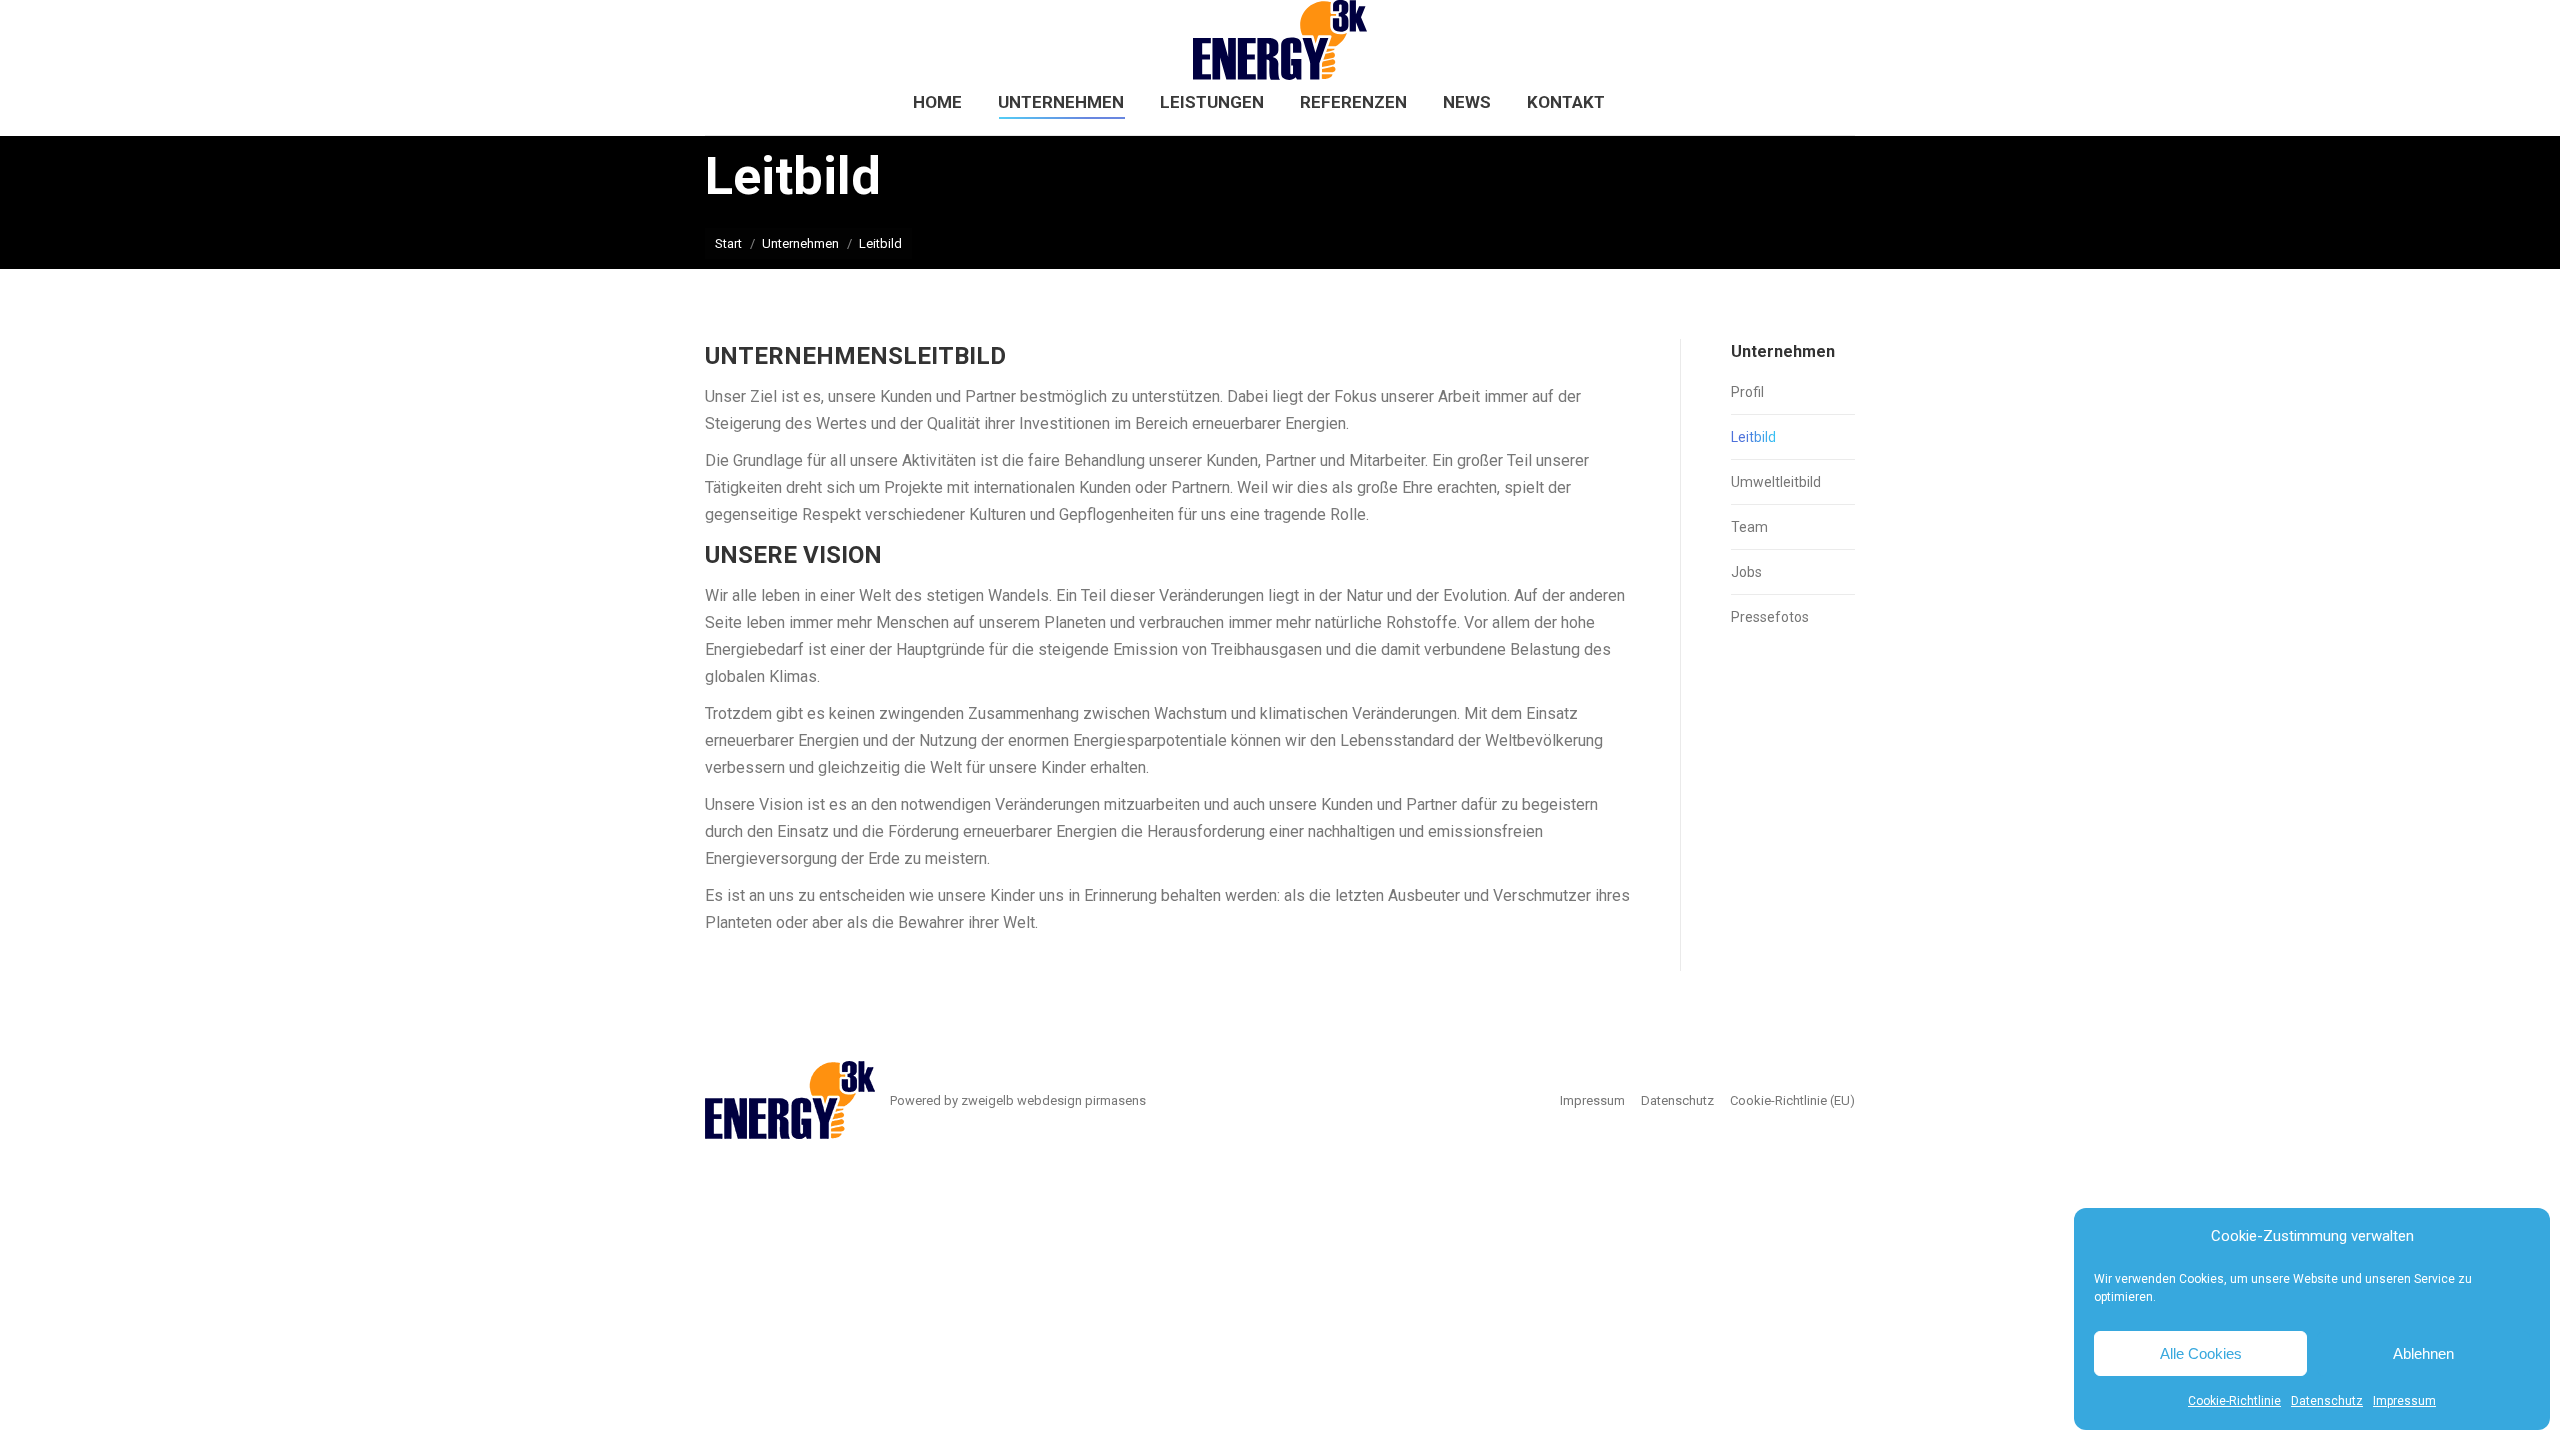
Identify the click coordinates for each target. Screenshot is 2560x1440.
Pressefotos (1770, 617)
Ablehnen (2423, 1353)
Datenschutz (2327, 1401)
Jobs (1746, 572)
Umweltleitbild (1776, 482)
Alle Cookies (2201, 1353)
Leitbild (1753, 437)
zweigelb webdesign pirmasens (1053, 1100)
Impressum (2404, 1401)
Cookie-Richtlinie (2234, 1401)
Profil (1747, 392)
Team (1749, 527)
